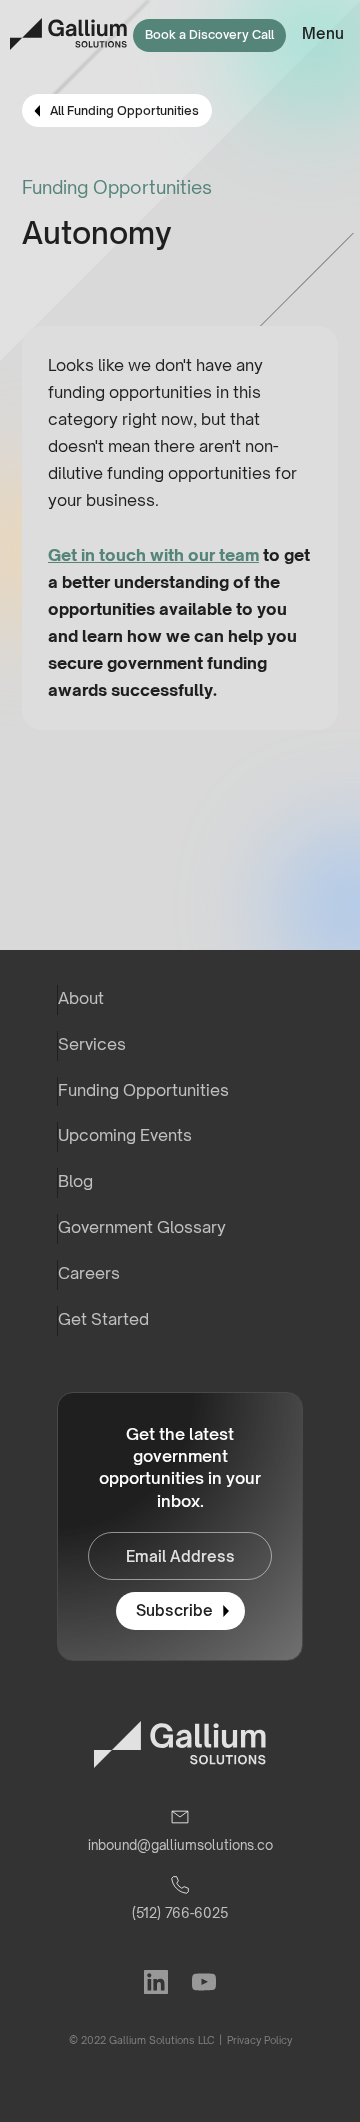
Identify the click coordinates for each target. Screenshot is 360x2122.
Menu (323, 33)
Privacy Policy (258, 2040)
